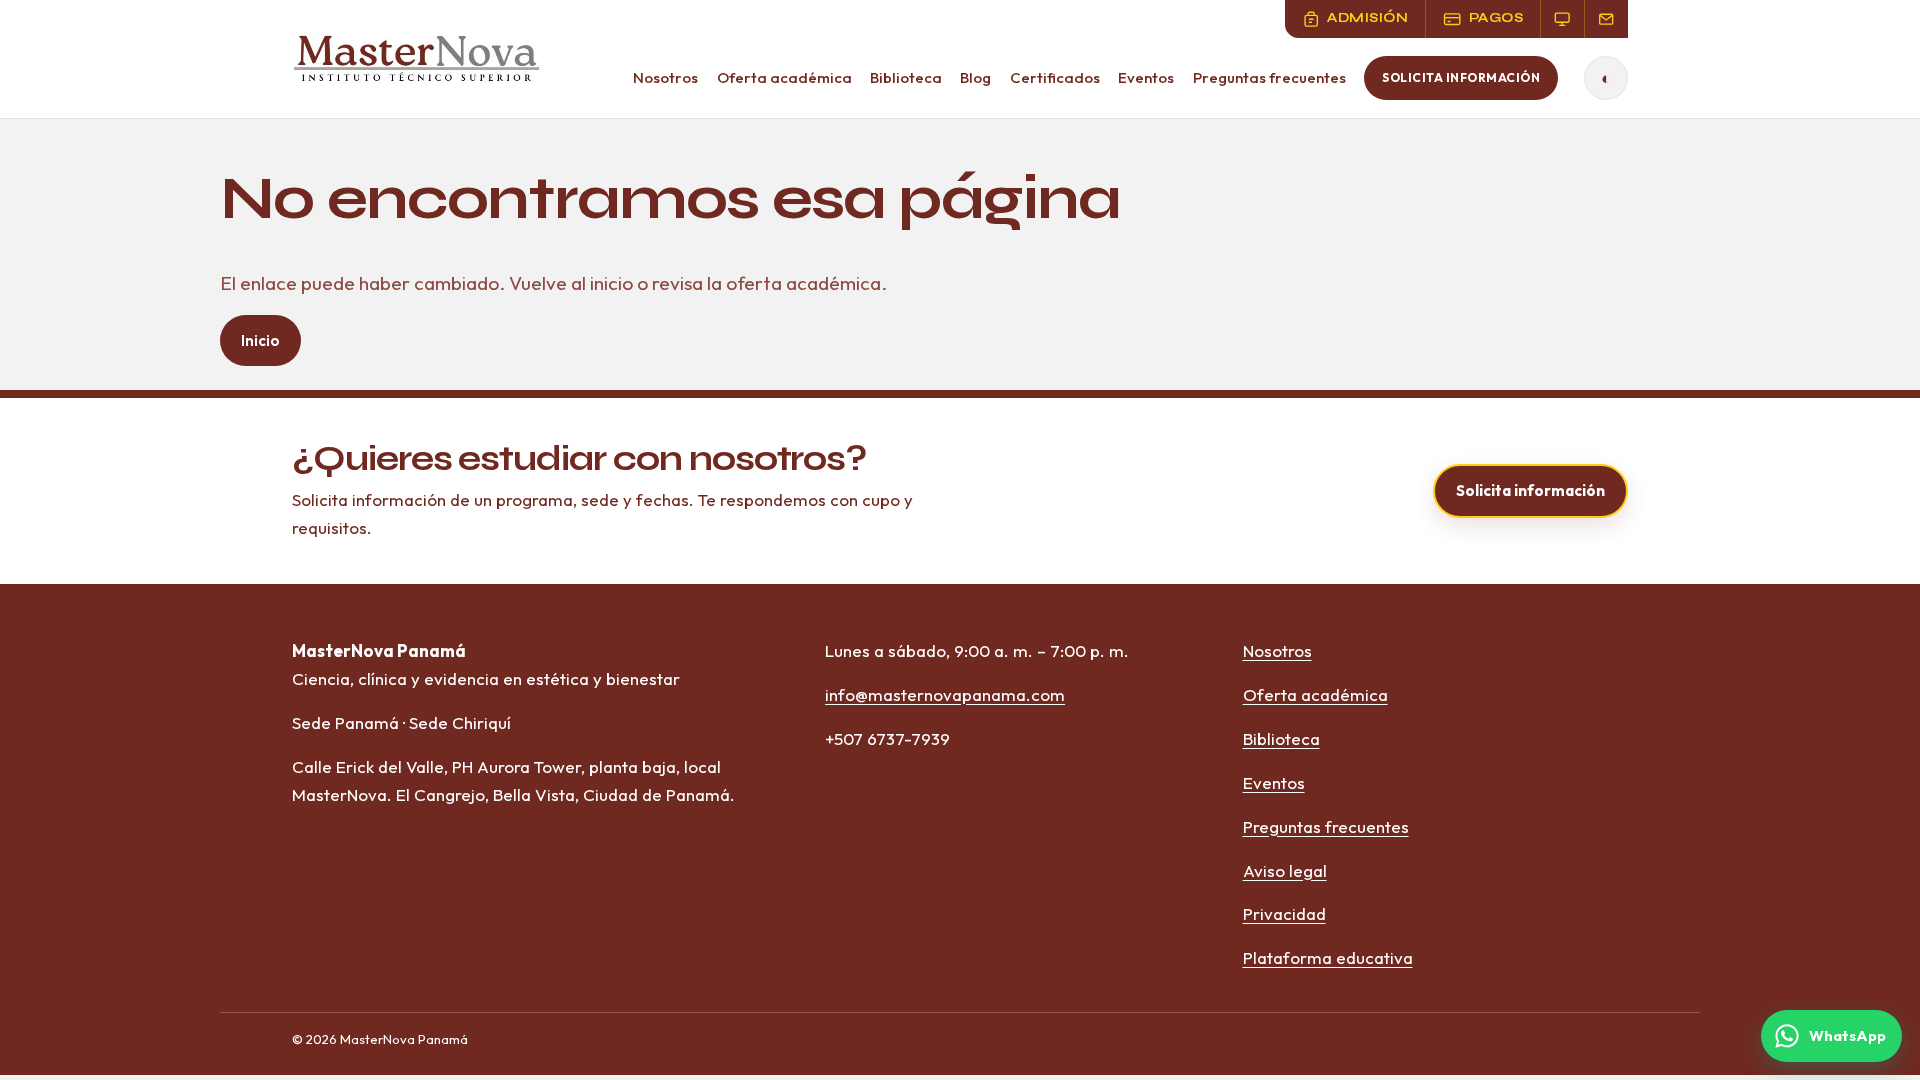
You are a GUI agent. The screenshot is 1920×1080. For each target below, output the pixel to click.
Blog (975, 77)
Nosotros (665, 77)
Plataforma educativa (1328, 957)
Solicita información (1461, 77)
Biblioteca (906, 77)
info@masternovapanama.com (945, 694)
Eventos (1146, 77)
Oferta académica (784, 77)
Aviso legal (1285, 870)
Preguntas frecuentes (1269, 77)
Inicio (260, 340)
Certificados (1055, 77)
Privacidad (1284, 913)
